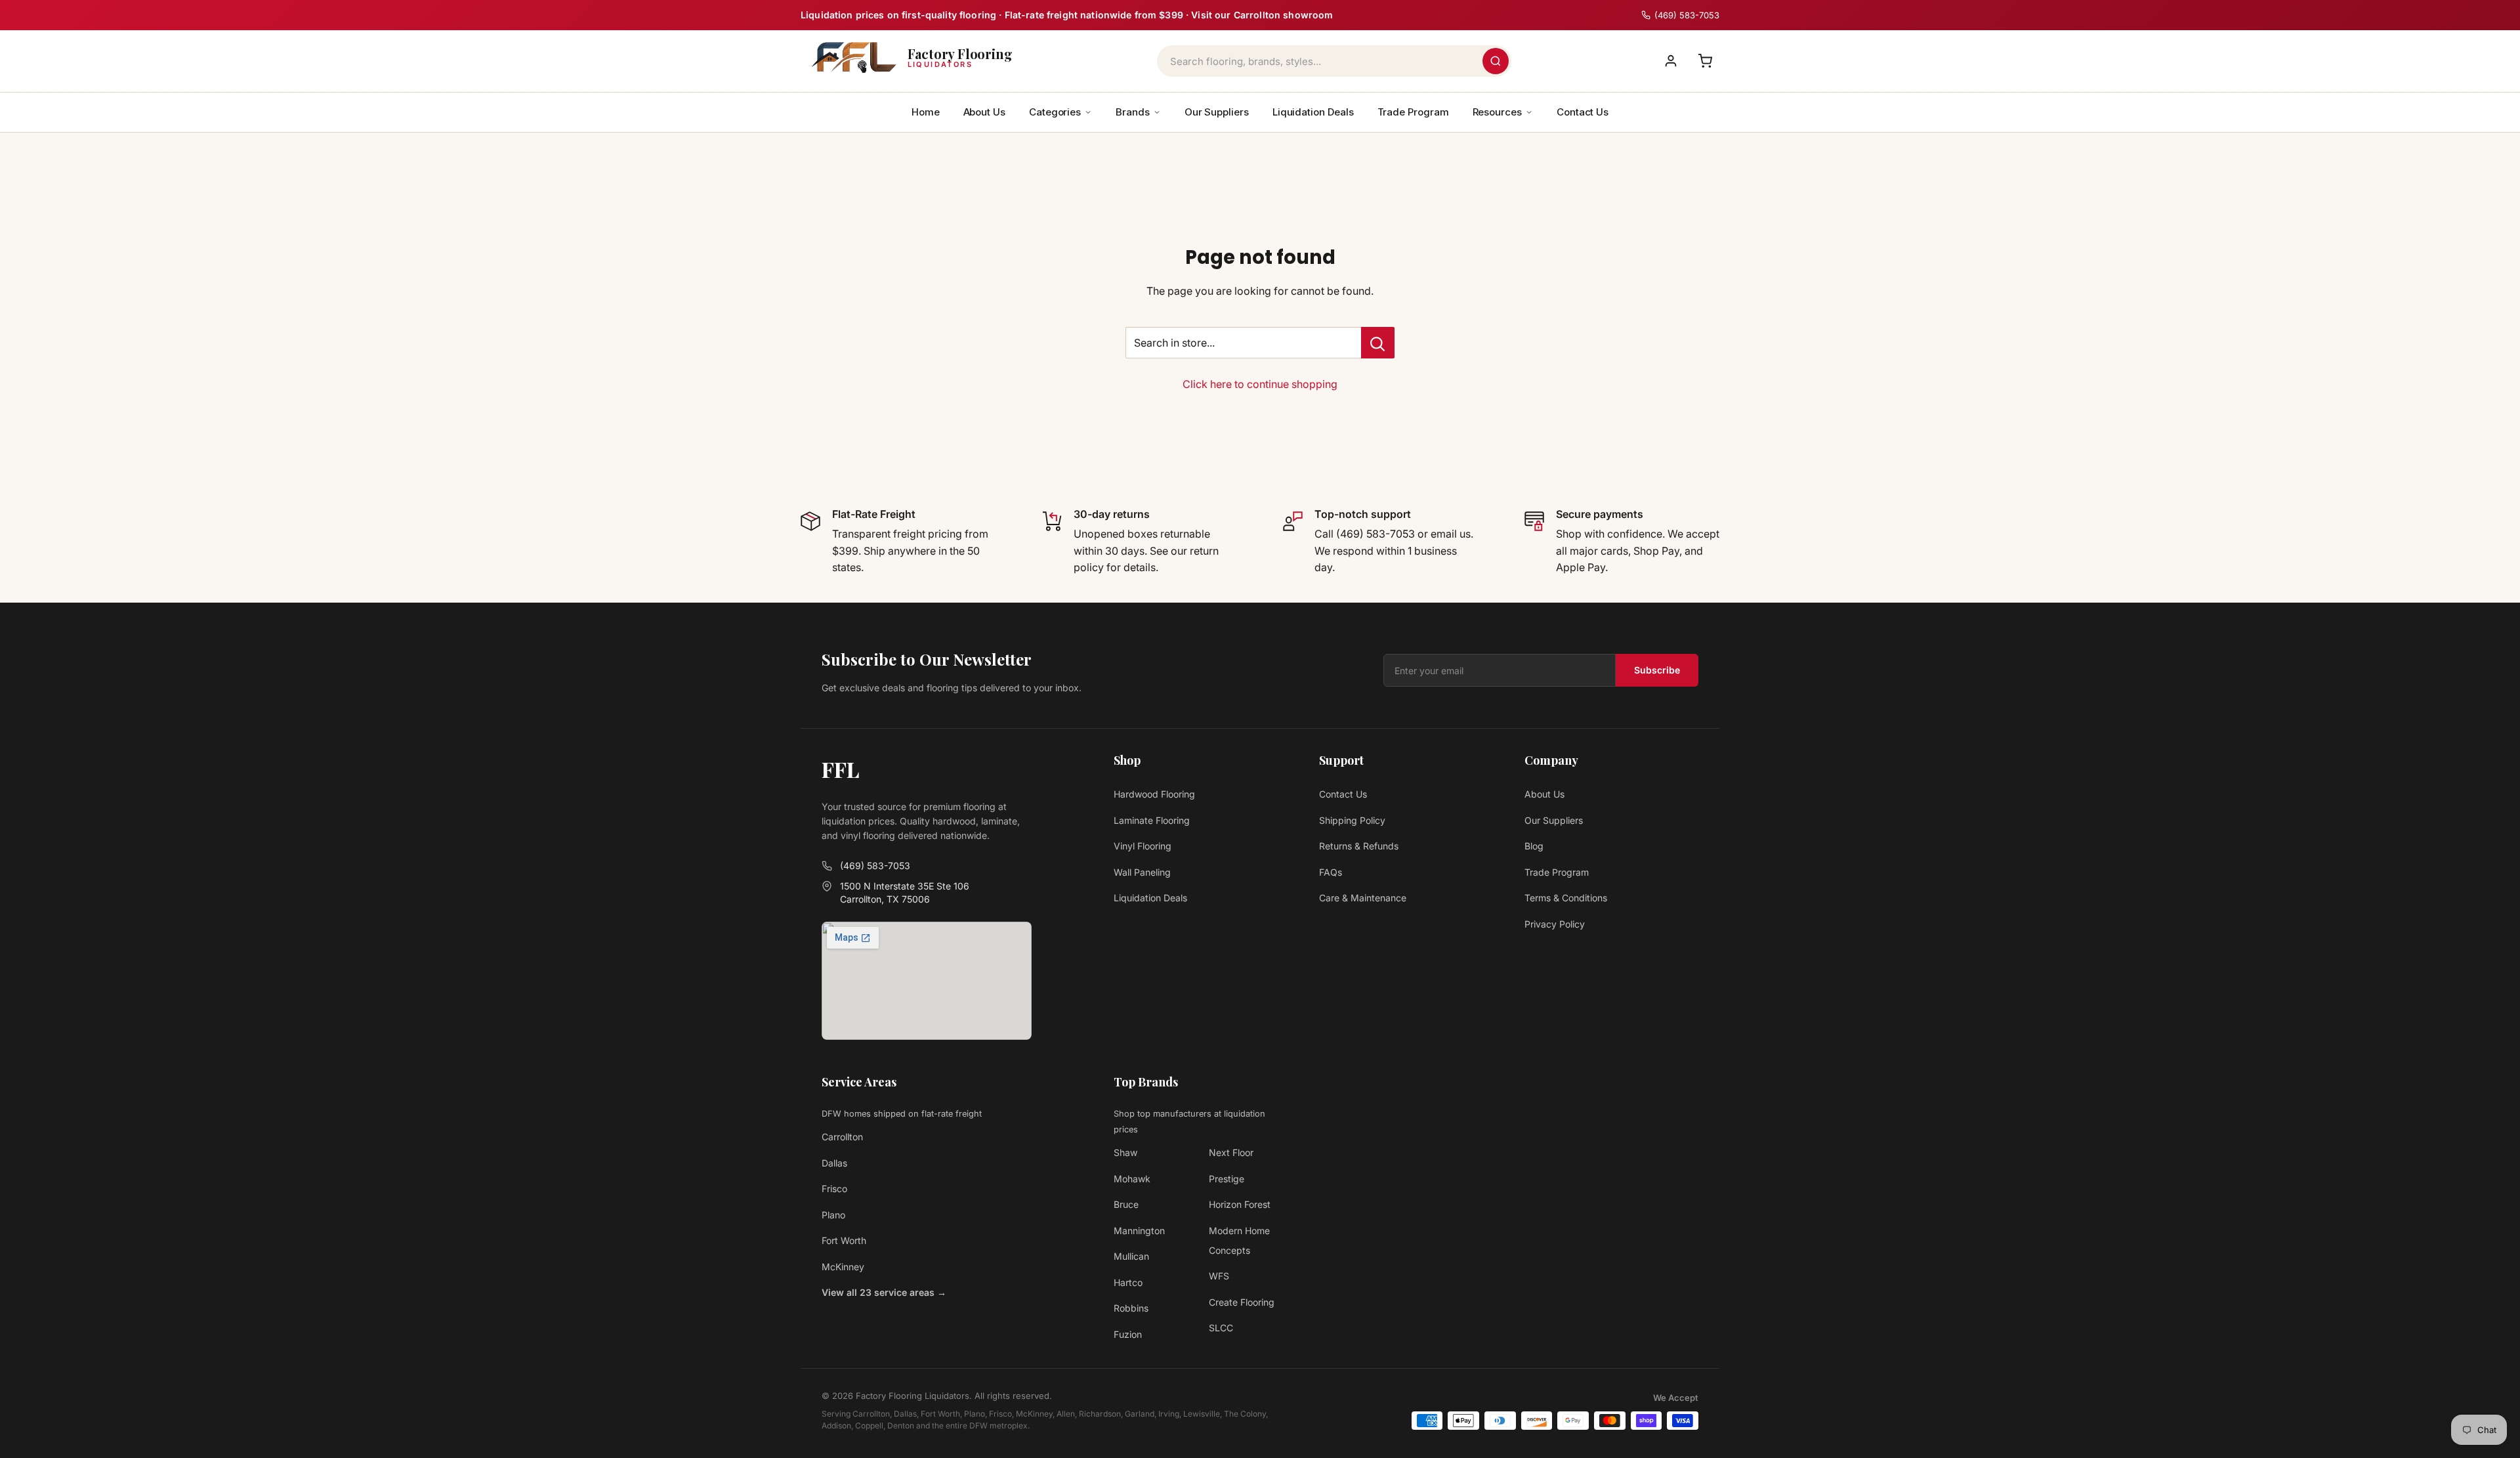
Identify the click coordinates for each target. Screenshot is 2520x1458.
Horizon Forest (1240, 1204)
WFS (1219, 1276)
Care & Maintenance (1363, 898)
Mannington (1139, 1231)
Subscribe (1657, 670)
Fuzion (1128, 1334)
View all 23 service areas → (884, 1292)
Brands (1133, 112)
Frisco (834, 1189)
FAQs (1331, 872)
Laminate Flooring (1152, 820)
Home (926, 112)
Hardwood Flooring (1154, 794)
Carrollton (842, 1137)
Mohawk (1132, 1179)
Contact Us (1583, 112)
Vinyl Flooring (1143, 846)
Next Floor (1231, 1152)
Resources (1497, 112)
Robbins (1131, 1308)
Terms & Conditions (1566, 898)
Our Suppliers (1217, 112)
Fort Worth (844, 1240)
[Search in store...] (1378, 343)
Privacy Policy (1555, 924)
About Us (984, 112)
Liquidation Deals (1313, 112)
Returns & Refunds (1359, 846)
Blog (1534, 846)
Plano (833, 1215)
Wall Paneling (1142, 872)
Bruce (1126, 1204)
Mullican (1131, 1256)
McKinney (843, 1267)
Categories (1055, 112)
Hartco (1128, 1282)
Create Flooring (1242, 1302)
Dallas (834, 1163)
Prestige (1227, 1179)
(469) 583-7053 (875, 866)
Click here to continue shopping (1260, 384)
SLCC (1221, 1328)
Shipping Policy (1352, 820)
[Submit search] (1496, 61)
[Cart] (1705, 61)
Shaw (1125, 1152)
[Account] (1671, 61)
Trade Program (1413, 112)
